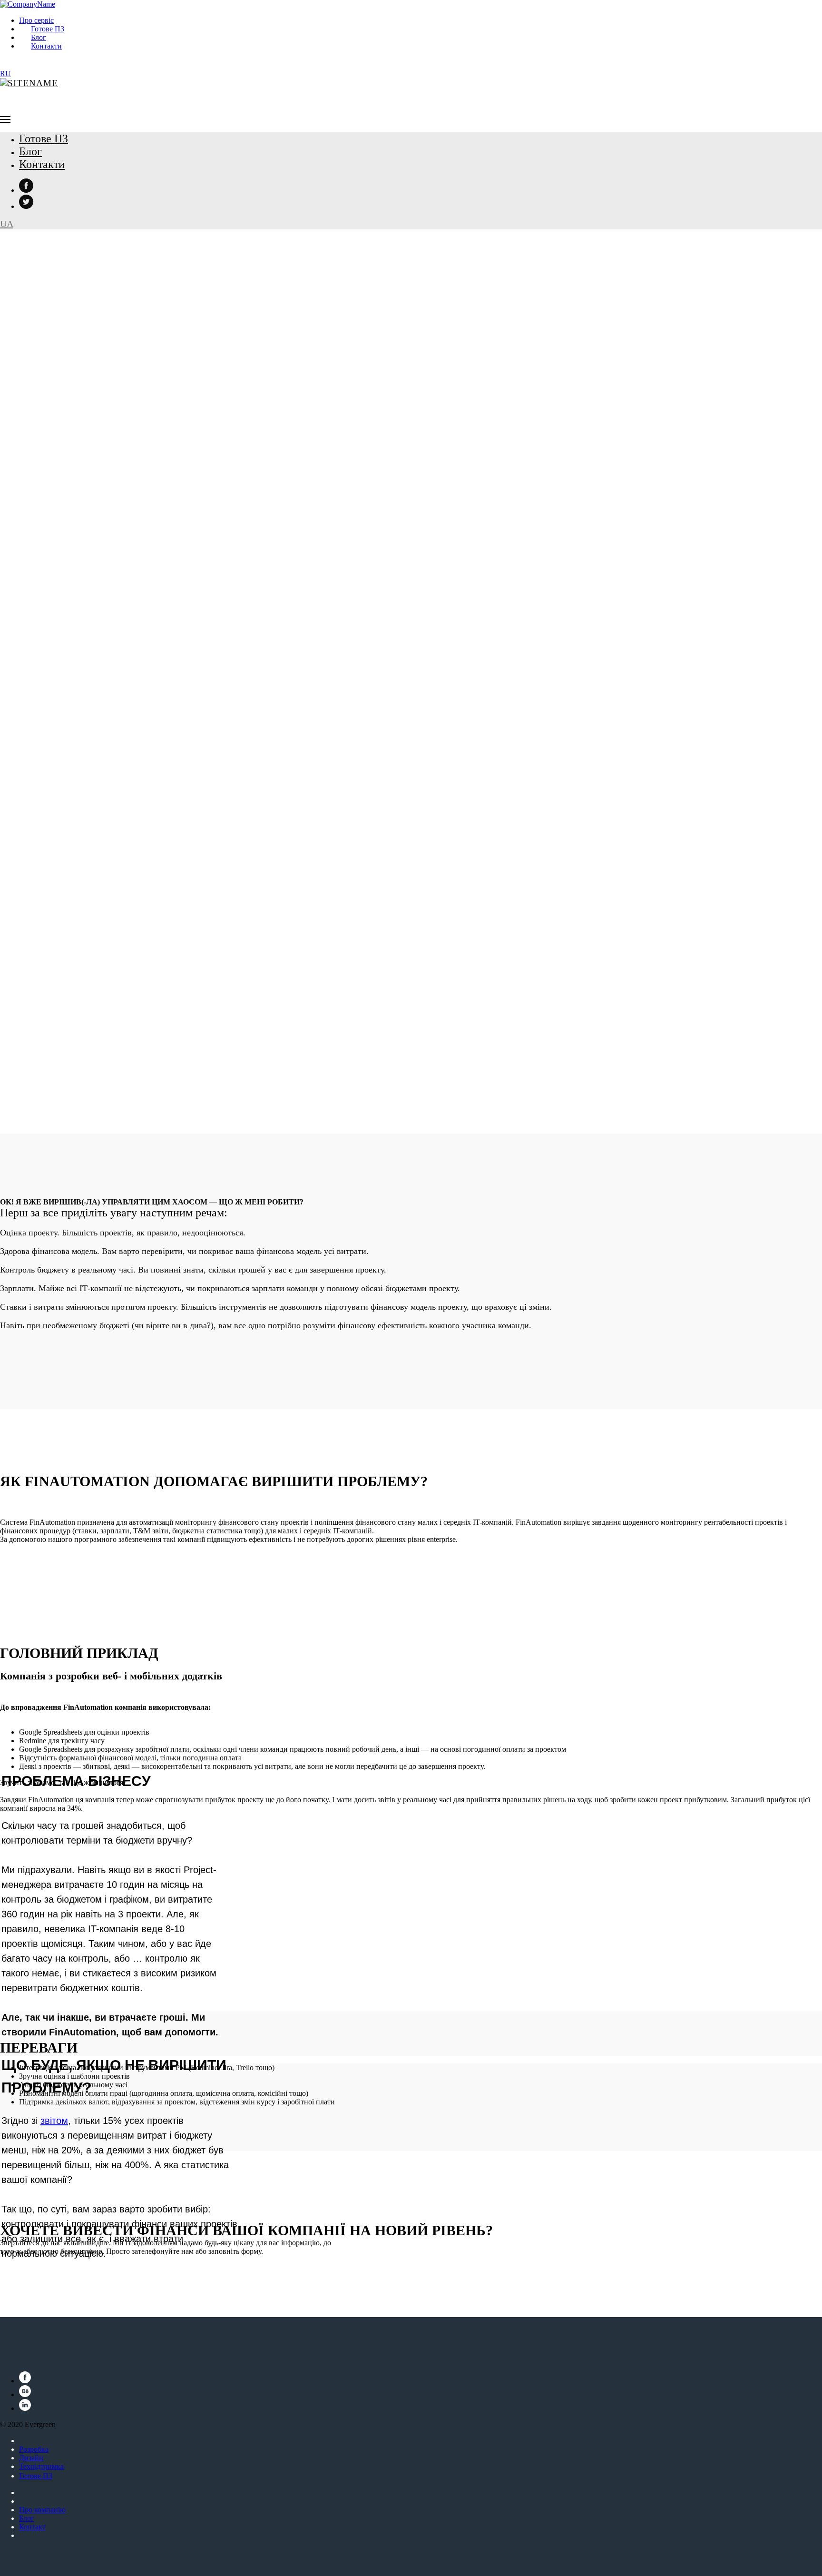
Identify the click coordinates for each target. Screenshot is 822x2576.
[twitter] (26, 206)
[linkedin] (25, 2408)
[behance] (25, 2394)
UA (7, 224)
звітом (54, 2121)
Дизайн (31, 2458)
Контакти (46, 46)
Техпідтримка (41, 2466)
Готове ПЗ (48, 29)
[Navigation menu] (5, 119)
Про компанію (42, 2510)
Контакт (32, 2527)
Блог (39, 37)
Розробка (34, 2449)
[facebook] (26, 190)
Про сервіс (36, 20)
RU (5, 74)
